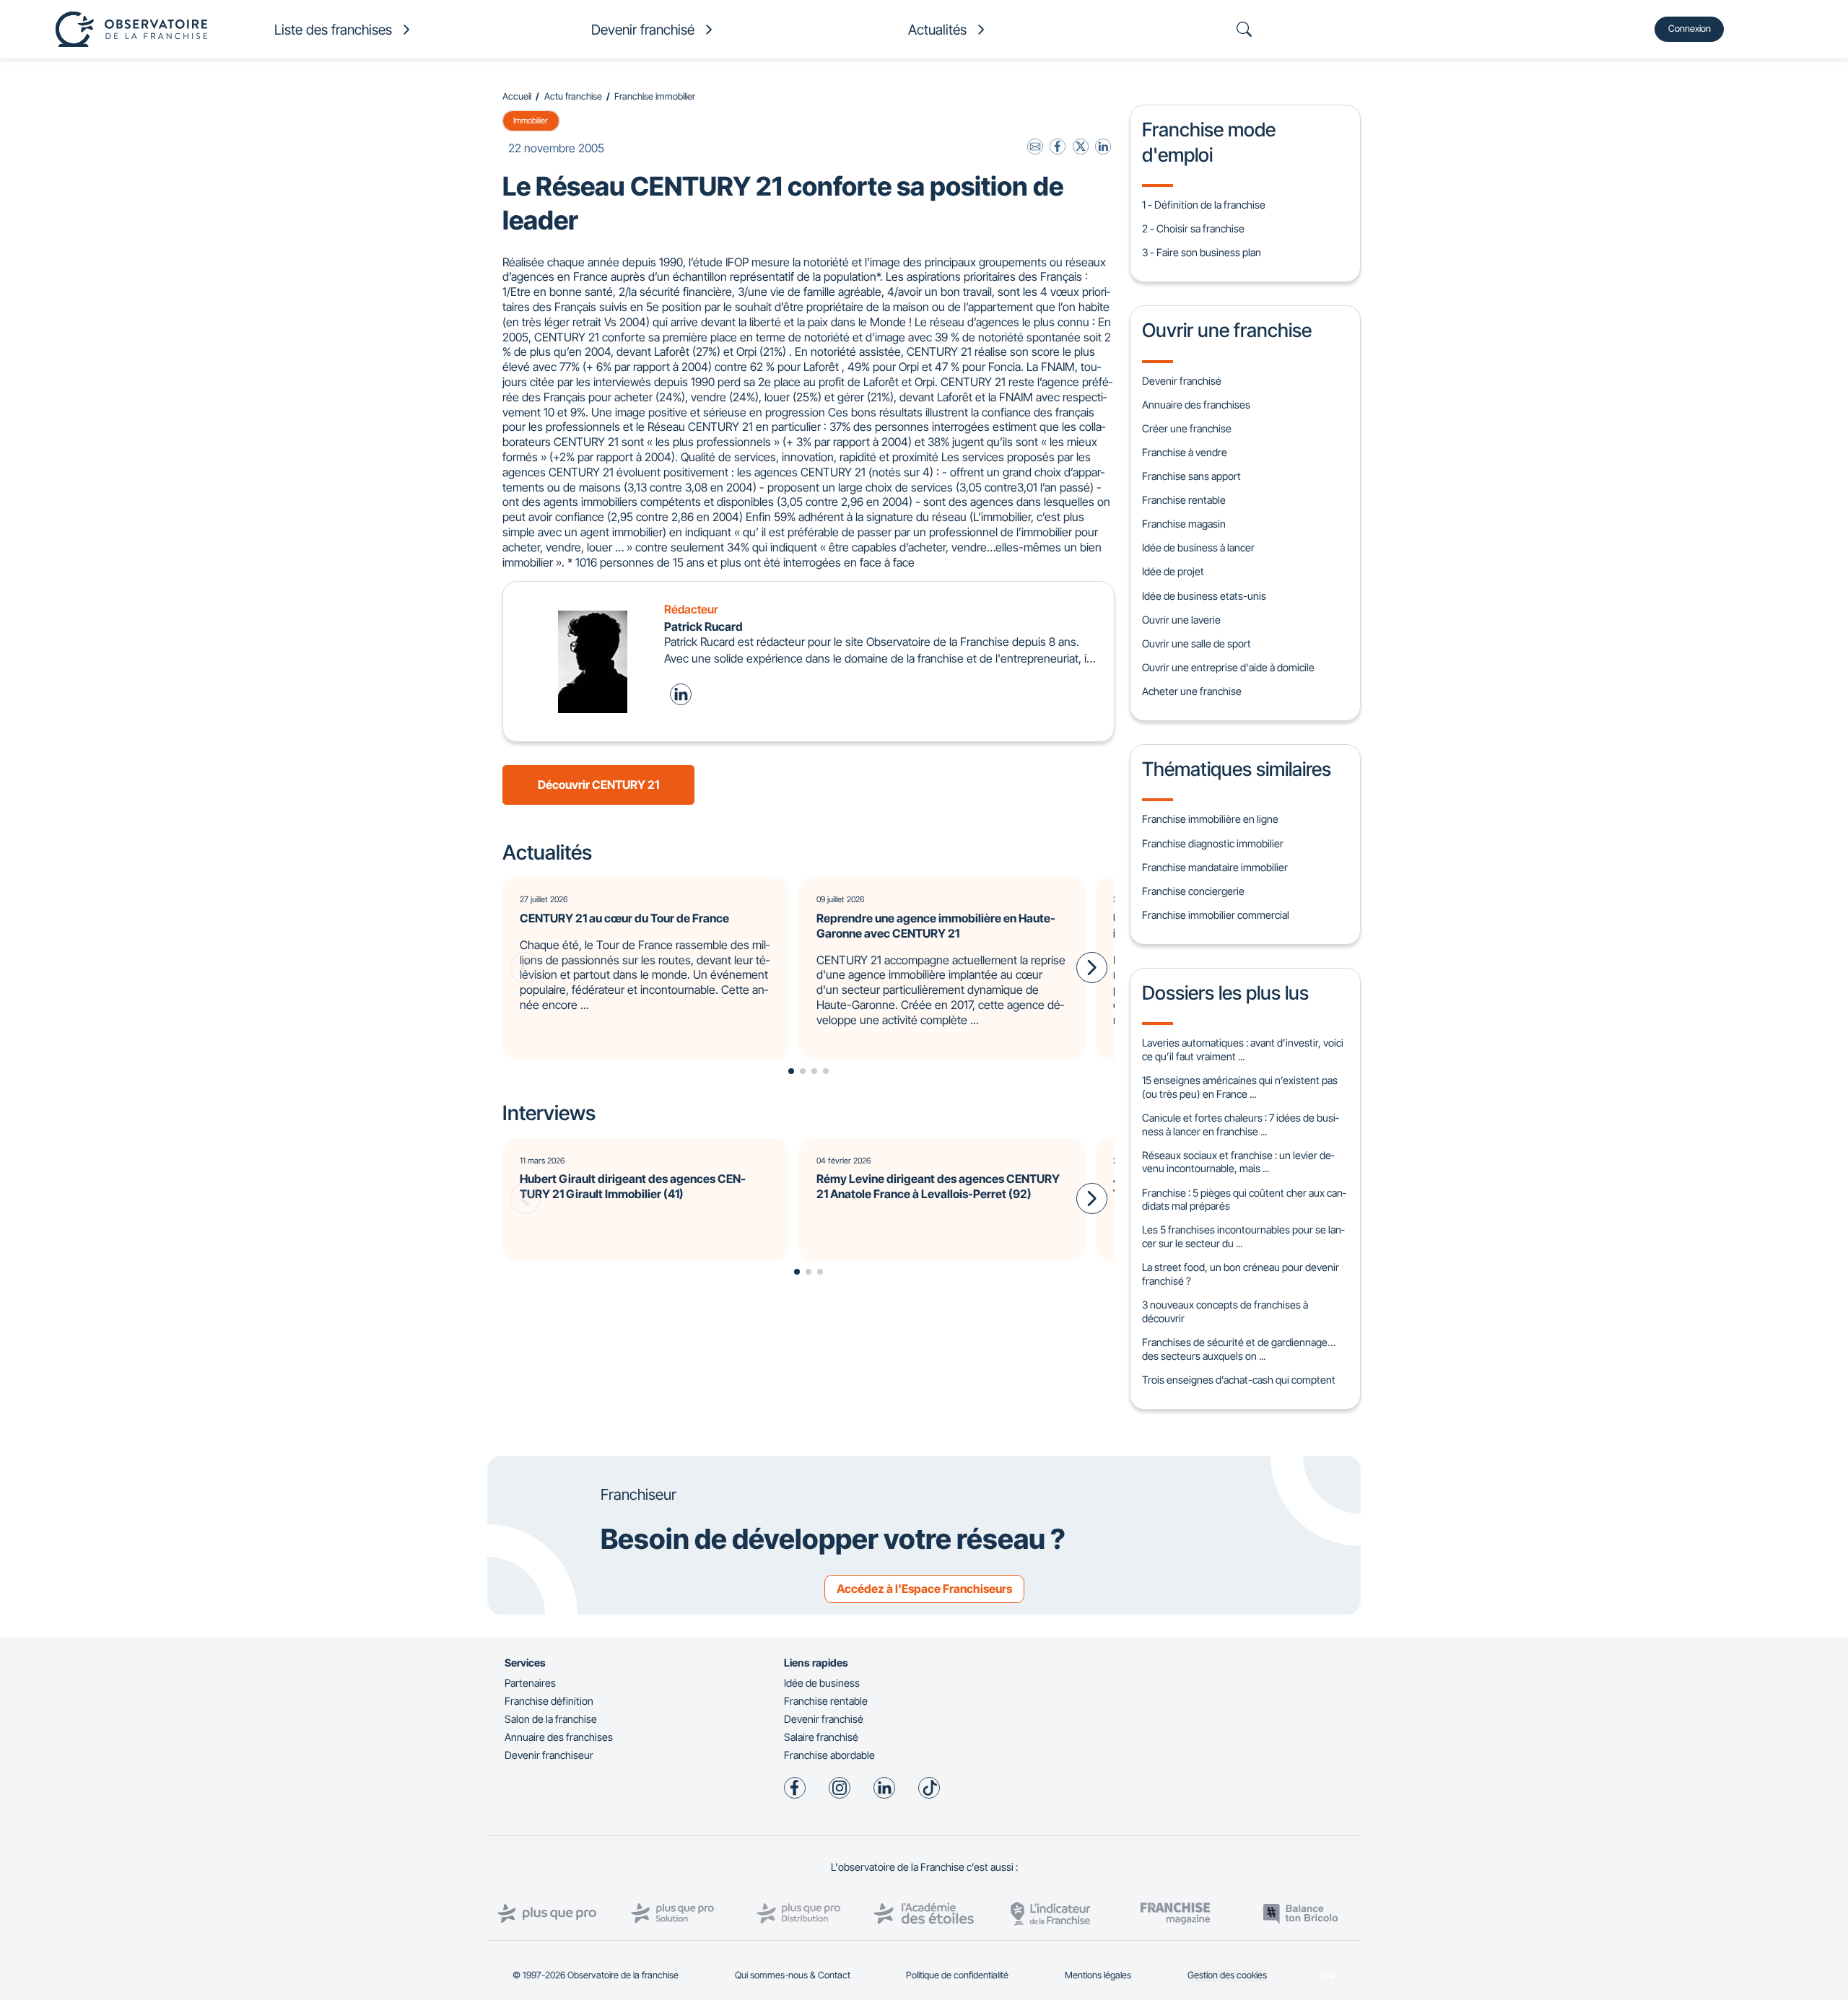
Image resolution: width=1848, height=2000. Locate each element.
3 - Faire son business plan (1202, 252)
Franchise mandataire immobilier (1215, 867)
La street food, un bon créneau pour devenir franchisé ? (1241, 1274)
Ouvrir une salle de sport (1197, 643)
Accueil (517, 96)
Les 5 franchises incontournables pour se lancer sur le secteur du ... (1243, 1236)
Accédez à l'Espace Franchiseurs (924, 1589)
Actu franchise (573, 96)
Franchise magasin (1184, 524)
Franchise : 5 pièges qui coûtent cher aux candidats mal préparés (1244, 1200)
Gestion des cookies (1227, 1975)
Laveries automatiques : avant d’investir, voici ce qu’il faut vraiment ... (1243, 1049)
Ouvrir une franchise (1227, 330)
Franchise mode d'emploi (1209, 141)
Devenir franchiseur (549, 1755)
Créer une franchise (1187, 428)
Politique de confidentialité (957, 1975)
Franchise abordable (829, 1755)
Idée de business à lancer (1198, 547)
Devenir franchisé (1182, 381)
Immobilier (531, 121)
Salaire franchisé (821, 1737)
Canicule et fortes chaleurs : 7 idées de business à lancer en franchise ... (1240, 1125)
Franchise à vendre (1185, 452)
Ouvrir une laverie (1181, 620)
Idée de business (822, 1683)
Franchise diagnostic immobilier (1213, 843)
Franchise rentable (1184, 500)
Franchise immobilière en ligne (1210, 819)
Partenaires (530, 1683)
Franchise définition (549, 1701)
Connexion (1690, 29)
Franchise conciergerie (1193, 891)
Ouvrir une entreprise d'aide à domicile (1228, 667)
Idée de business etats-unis (1204, 596)
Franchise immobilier (655, 96)
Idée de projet (1173, 571)
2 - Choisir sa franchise (1193, 228)
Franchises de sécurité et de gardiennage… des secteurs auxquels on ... (1239, 1349)
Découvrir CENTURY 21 (598, 785)
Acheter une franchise (1192, 691)
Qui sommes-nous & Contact (793, 1975)
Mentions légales (1098, 1975)
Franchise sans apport (1191, 476)
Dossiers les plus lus (1225, 992)
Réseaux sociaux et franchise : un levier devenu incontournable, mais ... (1238, 1162)
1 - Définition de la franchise (1204, 205)
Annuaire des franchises (1196, 405)
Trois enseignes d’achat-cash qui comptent (1239, 1380)
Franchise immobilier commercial (1216, 915)
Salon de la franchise (551, 1719)
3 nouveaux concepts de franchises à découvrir (1225, 1311)
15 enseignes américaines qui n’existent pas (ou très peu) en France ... (1240, 1087)
